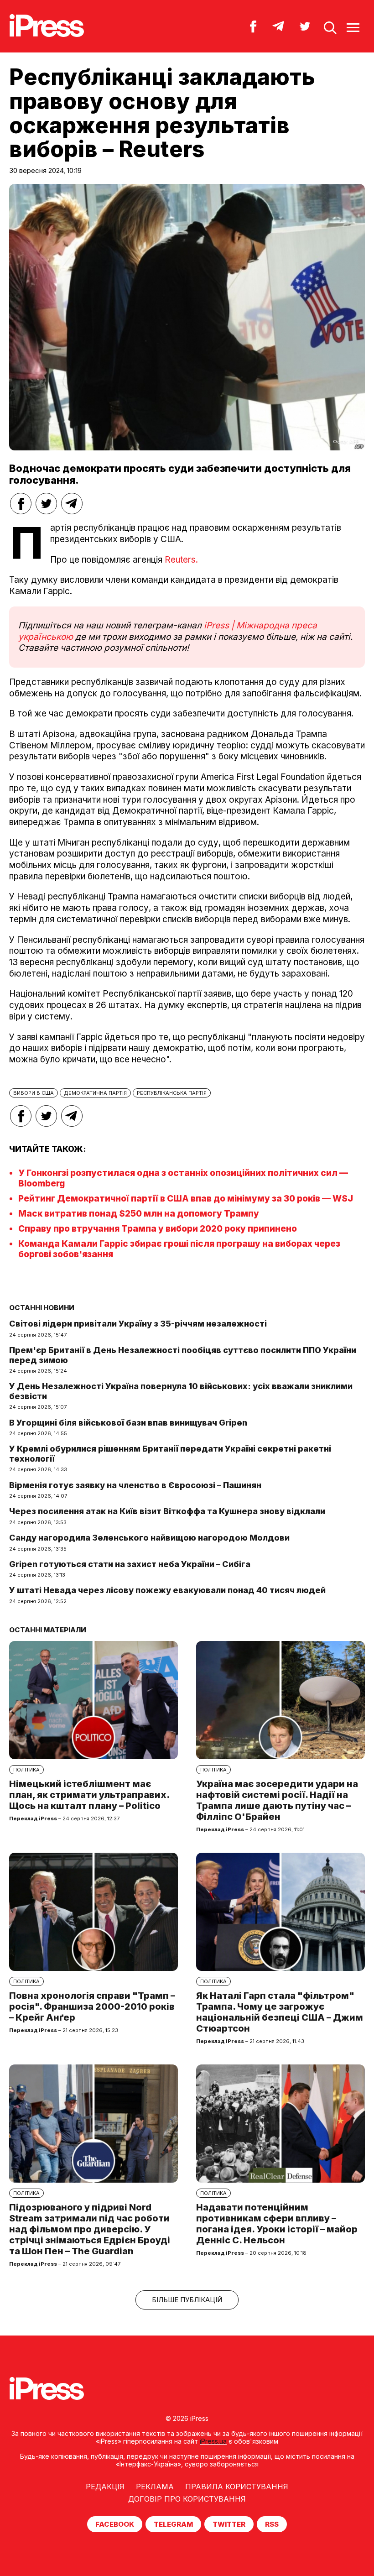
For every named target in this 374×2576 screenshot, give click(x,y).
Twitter (229, 2524)
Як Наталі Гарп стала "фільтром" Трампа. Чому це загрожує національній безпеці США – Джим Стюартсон (280, 2012)
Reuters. (181, 560)
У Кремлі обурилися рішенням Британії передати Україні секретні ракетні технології (170, 1454)
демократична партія (95, 1093)
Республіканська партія (172, 1093)
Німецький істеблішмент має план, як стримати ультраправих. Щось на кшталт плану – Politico (89, 1795)
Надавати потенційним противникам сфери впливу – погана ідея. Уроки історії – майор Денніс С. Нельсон (277, 2224)
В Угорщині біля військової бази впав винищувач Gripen (128, 1423)
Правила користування (237, 2487)
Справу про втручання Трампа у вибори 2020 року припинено (158, 1229)
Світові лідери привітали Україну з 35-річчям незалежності (138, 1324)
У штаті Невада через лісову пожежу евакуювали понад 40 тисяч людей (167, 1590)
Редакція (105, 2487)
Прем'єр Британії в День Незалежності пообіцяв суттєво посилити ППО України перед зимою (183, 1355)
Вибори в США (34, 1093)
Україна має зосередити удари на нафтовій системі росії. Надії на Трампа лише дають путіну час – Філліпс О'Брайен (277, 1800)
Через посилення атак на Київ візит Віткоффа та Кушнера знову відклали (167, 1511)
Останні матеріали (48, 1630)
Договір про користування (187, 2499)
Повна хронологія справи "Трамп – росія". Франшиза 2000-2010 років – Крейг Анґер (92, 2006)
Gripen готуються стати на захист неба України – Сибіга (130, 1564)
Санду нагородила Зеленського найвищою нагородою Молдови (149, 1538)
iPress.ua (213, 2441)
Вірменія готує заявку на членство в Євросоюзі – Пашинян (135, 1485)
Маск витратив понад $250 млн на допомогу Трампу (139, 1214)
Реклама (155, 2487)
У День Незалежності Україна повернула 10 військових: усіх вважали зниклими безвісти (181, 1391)
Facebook (115, 2524)
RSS (272, 2524)
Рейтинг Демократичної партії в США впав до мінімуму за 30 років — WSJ (186, 1199)
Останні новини (42, 1308)
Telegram (173, 2524)
